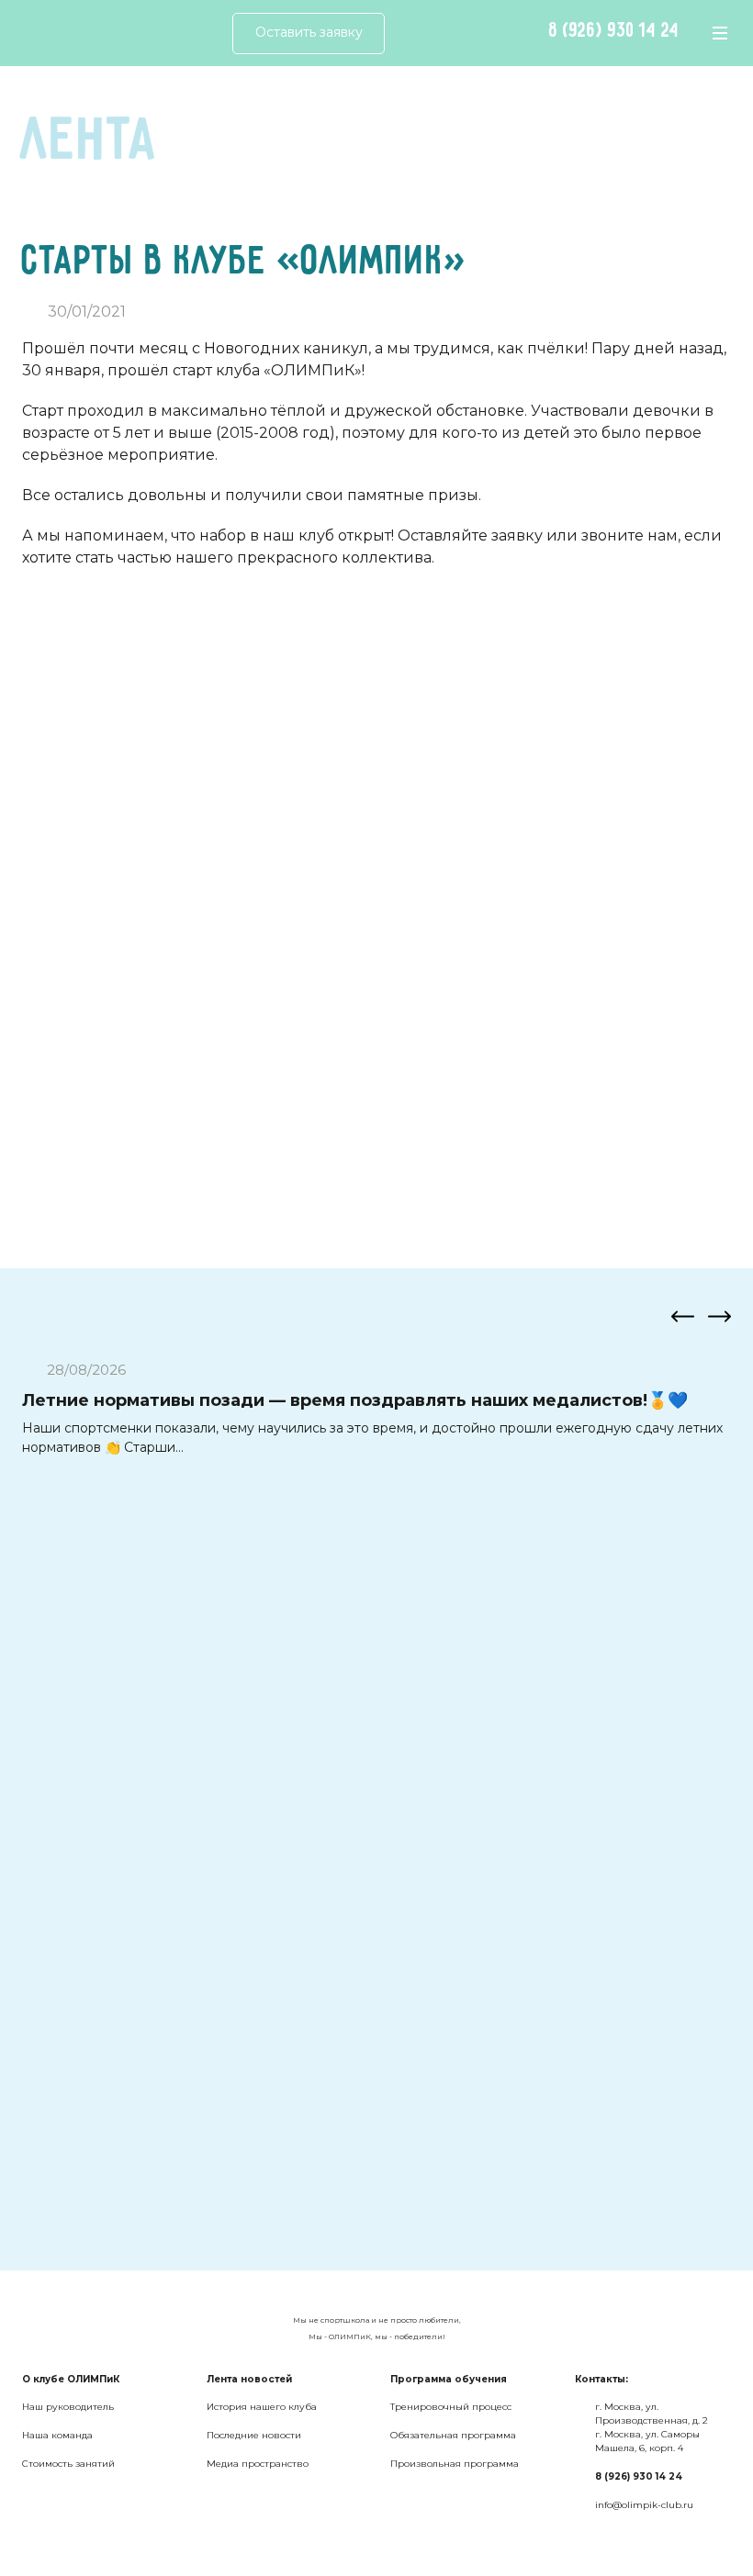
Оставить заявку (309, 32)
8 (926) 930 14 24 (614, 31)
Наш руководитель (68, 2407)
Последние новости (254, 2435)
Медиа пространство (258, 2464)
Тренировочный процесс (451, 2407)
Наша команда (57, 2435)
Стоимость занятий (68, 2464)
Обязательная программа (453, 2435)
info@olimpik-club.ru (644, 2505)
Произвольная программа (455, 2464)
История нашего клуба (262, 2407)
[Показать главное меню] (720, 33)
